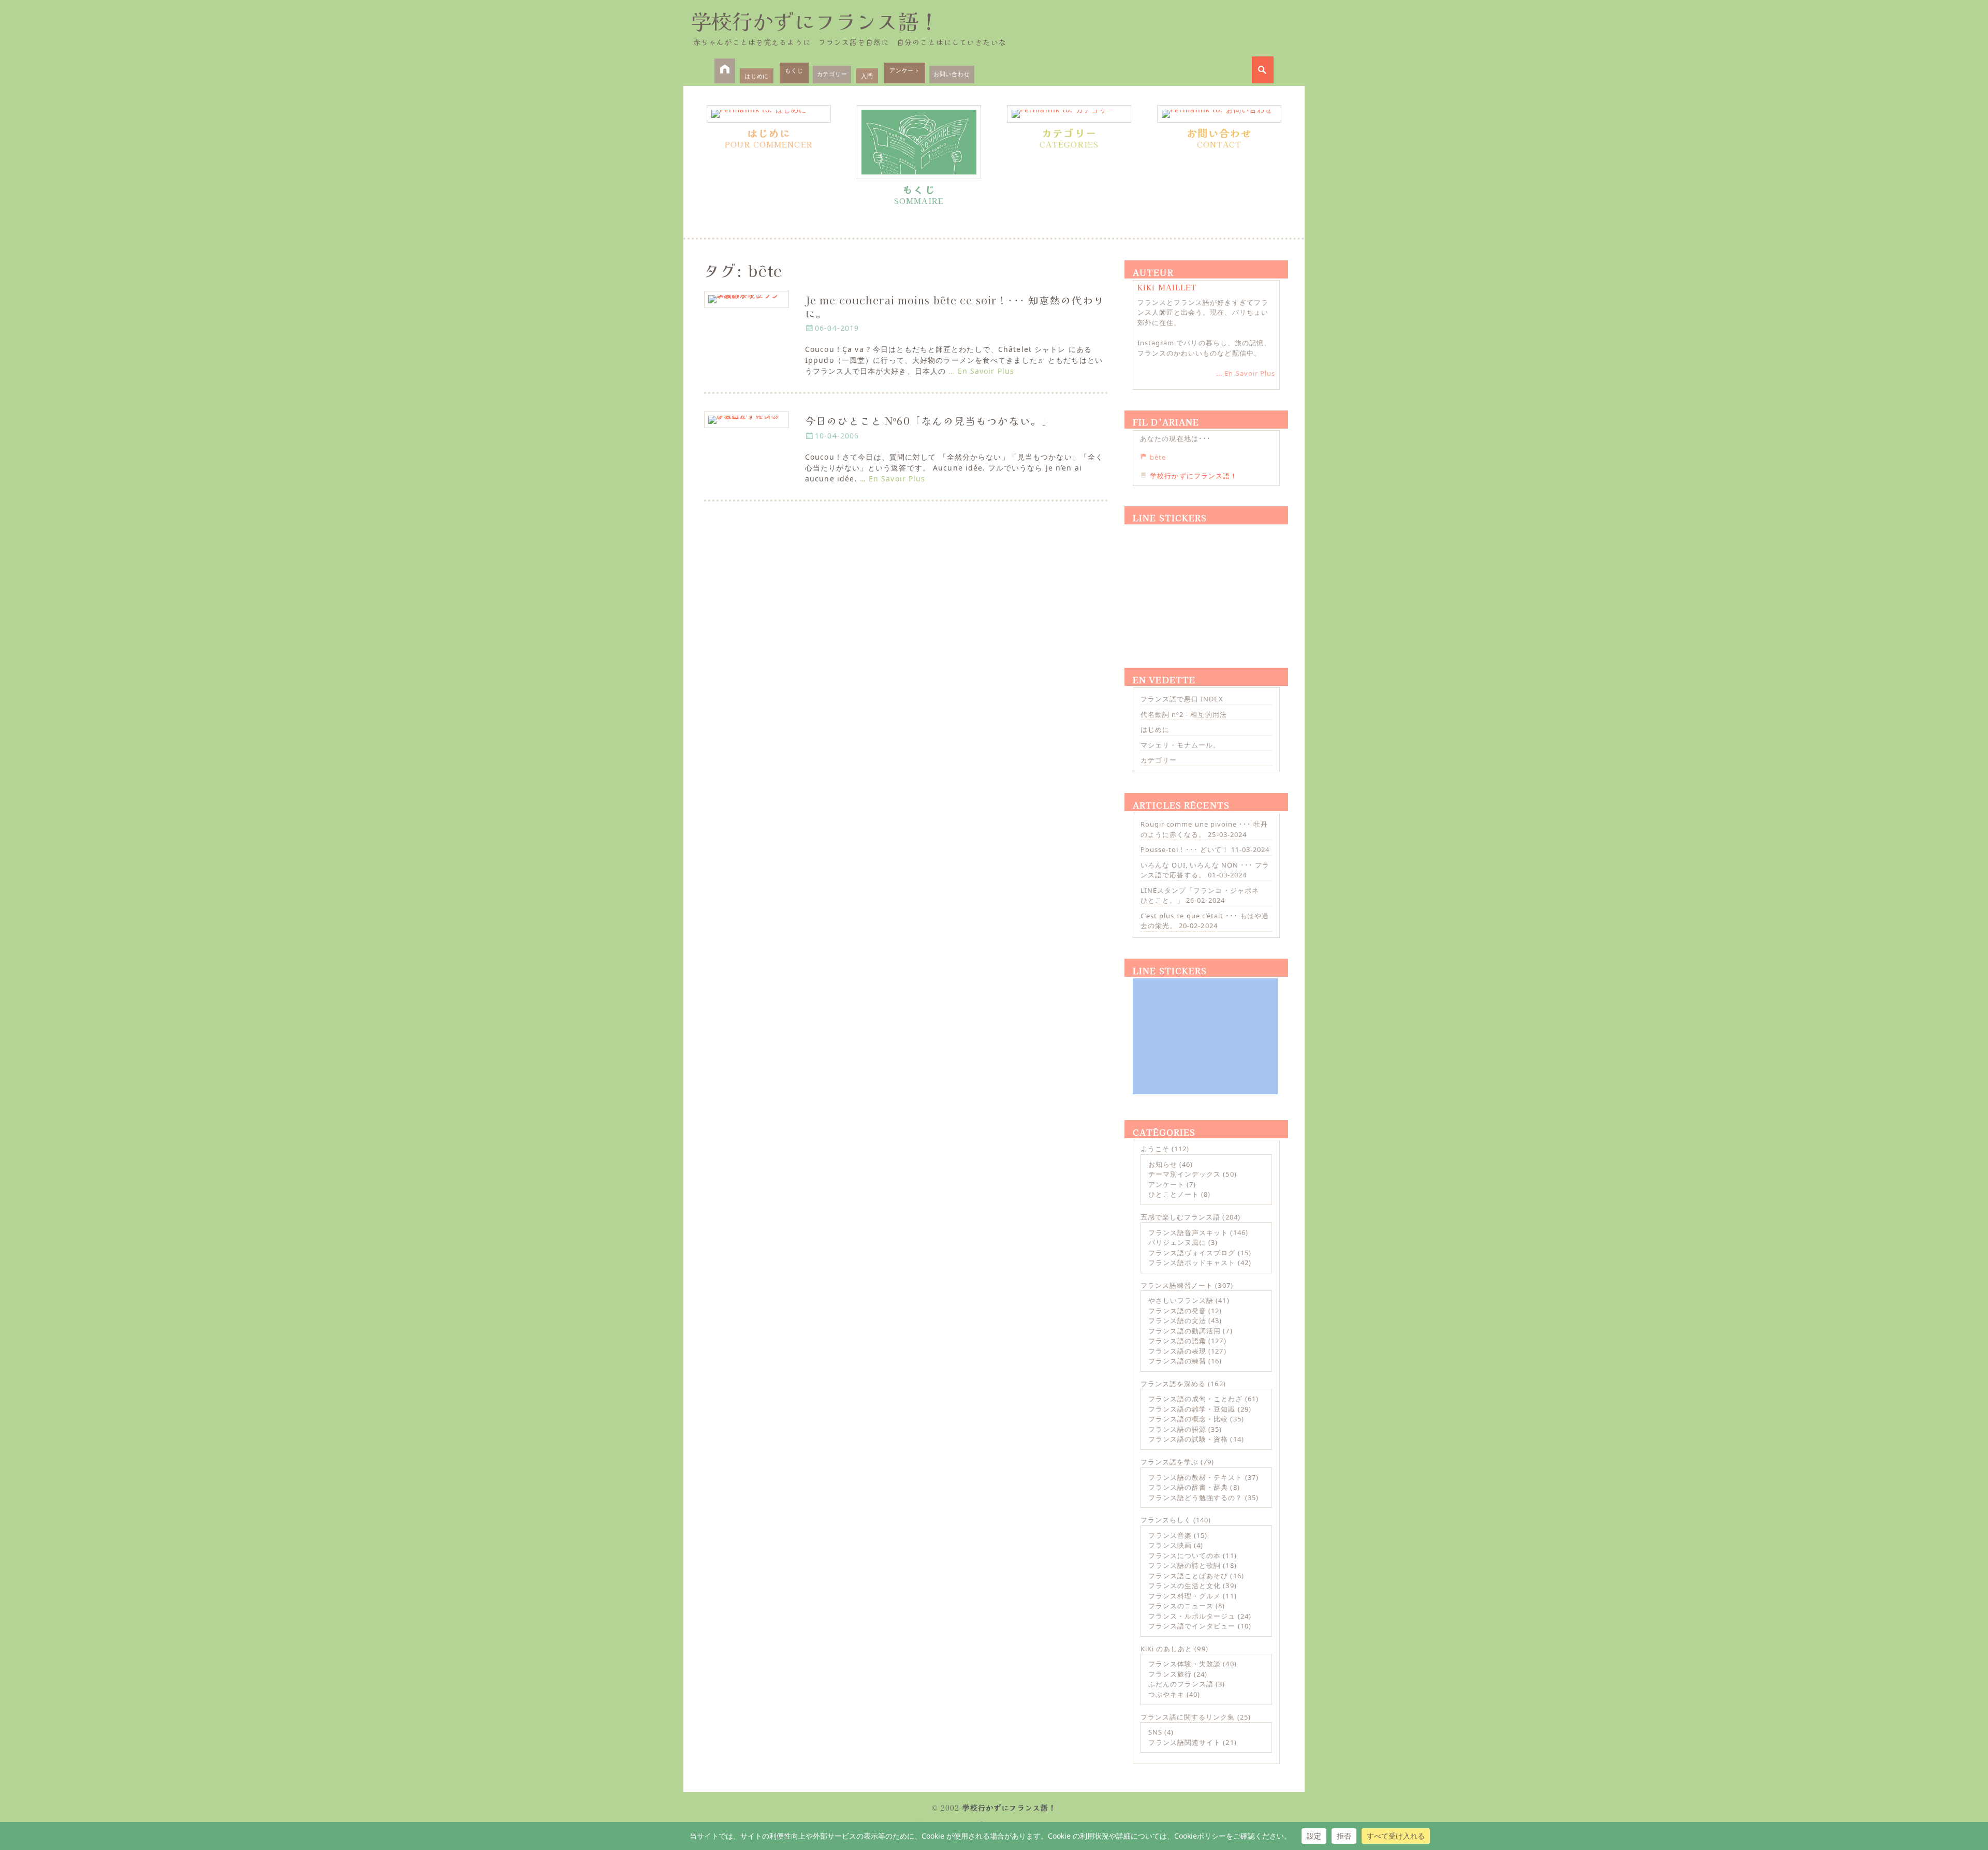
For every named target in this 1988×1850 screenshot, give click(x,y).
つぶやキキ (1166, 1694)
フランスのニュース (1181, 1606)
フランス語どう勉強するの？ (1196, 1497)
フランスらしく (1166, 1520)
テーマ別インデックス (1185, 1174)
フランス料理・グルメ (1185, 1596)
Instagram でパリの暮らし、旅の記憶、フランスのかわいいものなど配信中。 (1204, 348)
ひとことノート (1174, 1194)
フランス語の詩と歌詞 (1185, 1565)
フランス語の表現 (1177, 1351)
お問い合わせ (952, 74)
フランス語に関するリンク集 (1188, 1717)
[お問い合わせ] (1219, 114)
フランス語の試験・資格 (1188, 1439)
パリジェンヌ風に (1177, 1242)
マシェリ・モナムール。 (1180, 745)
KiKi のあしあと (1166, 1649)
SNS (1155, 1732)
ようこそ (1155, 1149)
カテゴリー (832, 74)
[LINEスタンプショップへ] (1205, 584)
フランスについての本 (1185, 1555)
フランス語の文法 (1177, 1320)
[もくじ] (919, 142)
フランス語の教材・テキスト (1196, 1477)
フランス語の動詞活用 (1185, 1331)
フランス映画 (1170, 1545)
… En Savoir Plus (981, 371)
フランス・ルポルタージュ (1192, 1616)
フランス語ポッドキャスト (1192, 1262)
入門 (867, 76)
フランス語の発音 (1177, 1311)
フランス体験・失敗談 (1185, 1664)
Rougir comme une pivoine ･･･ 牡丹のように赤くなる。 (1204, 829)
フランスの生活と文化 (1185, 1585)
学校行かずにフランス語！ (815, 21)
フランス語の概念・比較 (1188, 1419)
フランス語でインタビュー (1192, 1626)
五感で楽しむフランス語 (1180, 1217)
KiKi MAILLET (1167, 287)
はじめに (757, 76)
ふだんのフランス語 (1181, 1684)
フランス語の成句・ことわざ (1196, 1399)
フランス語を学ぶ (1170, 1462)
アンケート (905, 70)
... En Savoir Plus (1246, 373)
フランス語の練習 (1177, 1361)
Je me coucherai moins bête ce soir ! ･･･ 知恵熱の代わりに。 (955, 306)
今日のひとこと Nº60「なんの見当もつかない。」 (929, 421)
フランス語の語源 (1177, 1429)
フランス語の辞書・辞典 (1188, 1487)
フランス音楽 (1170, 1535)
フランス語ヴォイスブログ (1192, 1253)
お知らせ (1163, 1164)
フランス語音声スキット (1188, 1232)
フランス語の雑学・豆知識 (1192, 1409)
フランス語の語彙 (1177, 1341)
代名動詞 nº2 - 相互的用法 (1184, 714)
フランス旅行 (1170, 1674)
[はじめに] (769, 114)
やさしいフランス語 (1181, 1300)
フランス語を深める (1173, 1384)
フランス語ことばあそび (1188, 1576)
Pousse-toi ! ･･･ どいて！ (1185, 849)
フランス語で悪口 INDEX (1182, 699)
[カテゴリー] (1069, 114)
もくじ (794, 70)
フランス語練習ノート (1177, 1285)
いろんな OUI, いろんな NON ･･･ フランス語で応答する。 (1205, 870)
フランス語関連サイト (1185, 1742)
